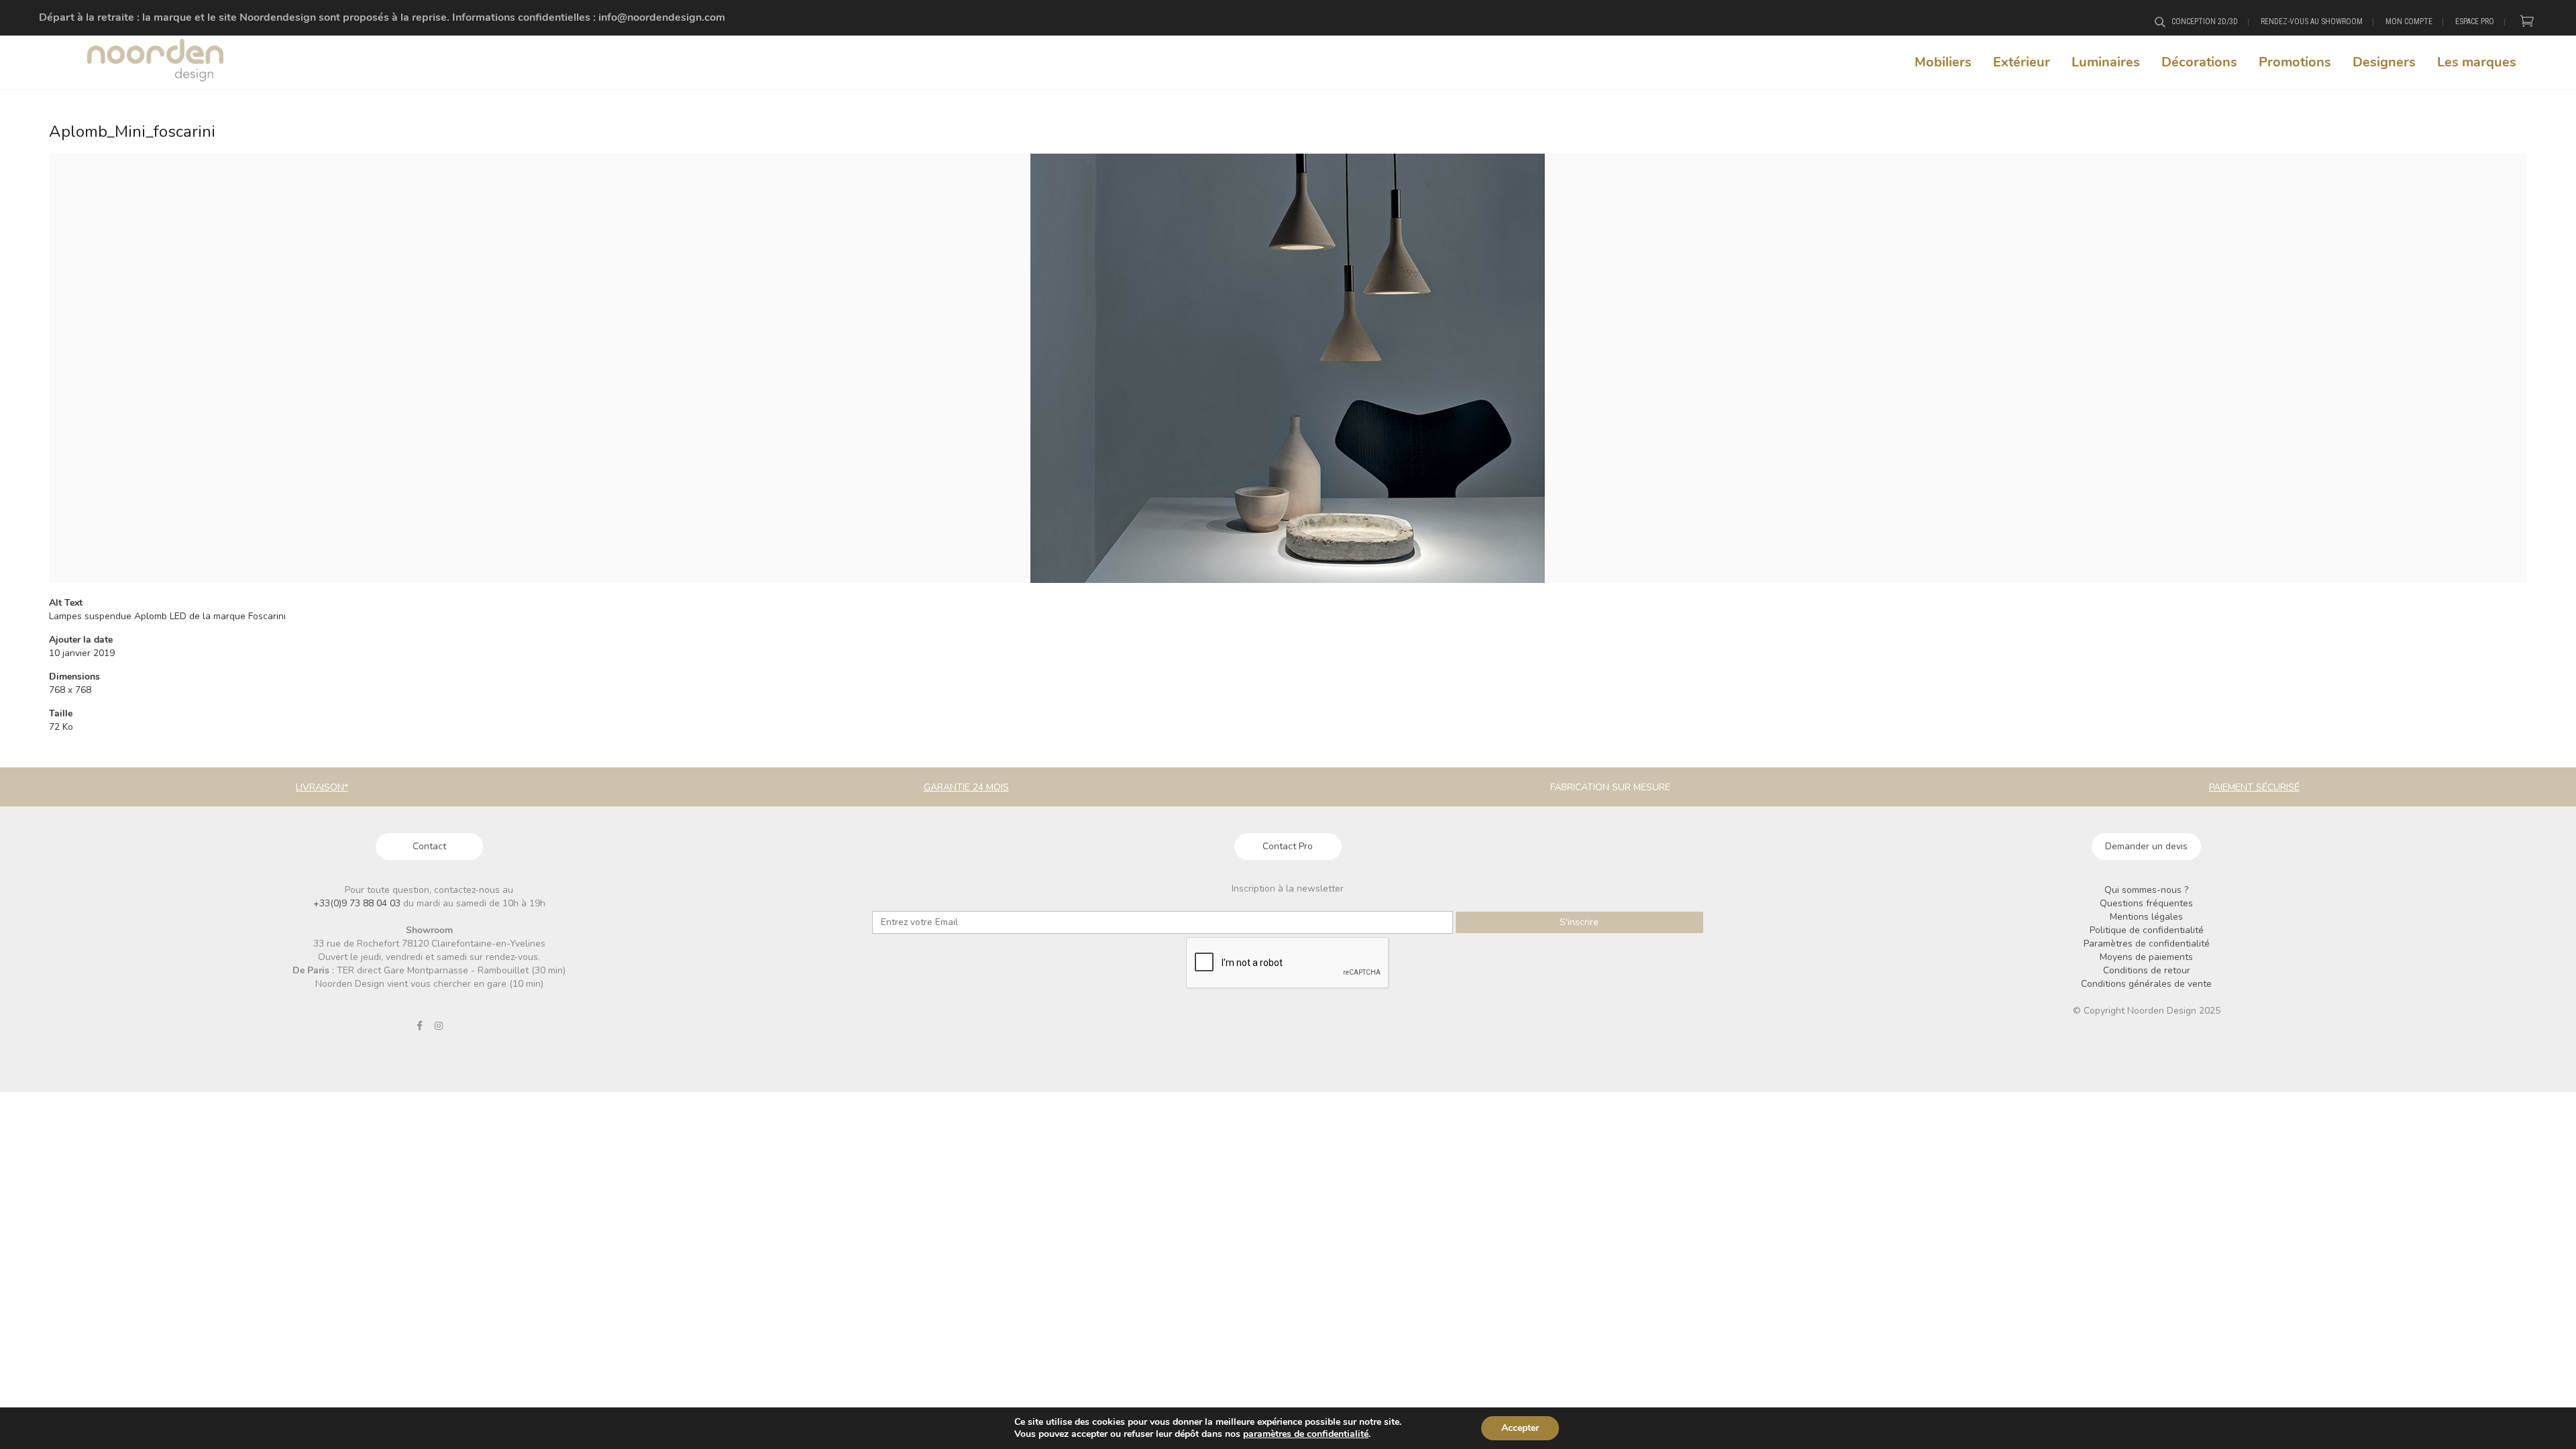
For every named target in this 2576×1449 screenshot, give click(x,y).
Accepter (1520, 1428)
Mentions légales (2146, 917)
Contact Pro (1288, 846)
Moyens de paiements (2146, 957)
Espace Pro (2475, 21)
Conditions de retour (2147, 970)
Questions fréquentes (2146, 903)
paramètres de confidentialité (1306, 1434)
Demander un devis (2146, 846)
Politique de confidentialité (2147, 930)
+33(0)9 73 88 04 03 (358, 903)
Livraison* (322, 787)
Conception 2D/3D (2205, 21)
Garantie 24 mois (966, 787)
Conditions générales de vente (2146, 984)
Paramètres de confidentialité (2147, 944)
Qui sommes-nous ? (2146, 890)
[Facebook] (419, 1026)
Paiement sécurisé (2254, 787)
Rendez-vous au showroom (2312, 21)
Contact (429, 846)
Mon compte (2409, 21)
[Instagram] (439, 1026)
